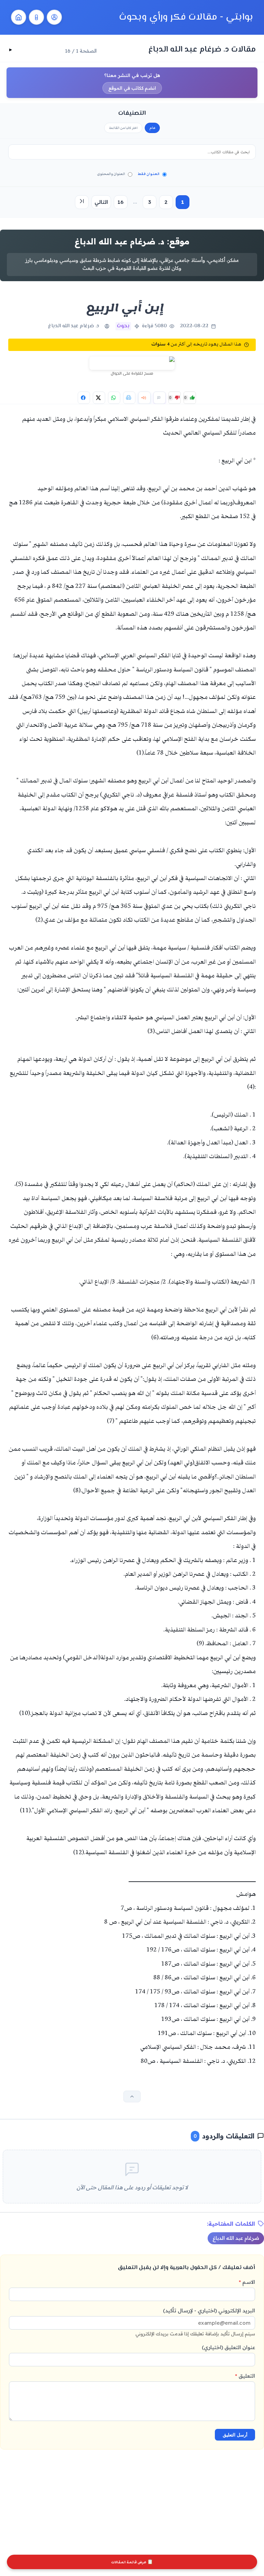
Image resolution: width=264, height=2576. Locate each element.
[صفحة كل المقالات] (36, 17)
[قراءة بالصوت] (144, 398)
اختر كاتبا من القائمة (123, 128)
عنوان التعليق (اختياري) (228, 2347)
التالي (101, 202)
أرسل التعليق (235, 2435)
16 (120, 202)
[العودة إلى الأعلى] (132, 2096)
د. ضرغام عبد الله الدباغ (74, 326)
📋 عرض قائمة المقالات (132, 2562)
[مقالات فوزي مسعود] (54, 17)
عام (152, 128)
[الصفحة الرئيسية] (19, 17)
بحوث (123, 326)
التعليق (245, 2376)
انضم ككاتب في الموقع (132, 88)
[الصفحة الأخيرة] (82, 202)
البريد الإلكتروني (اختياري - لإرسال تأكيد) (195, 2322)
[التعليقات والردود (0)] (159, 398)
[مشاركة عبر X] (99, 398)
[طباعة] (129, 398)
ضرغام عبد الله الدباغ (236, 2238)
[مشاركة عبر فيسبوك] (84, 398)
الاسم (247, 2282)
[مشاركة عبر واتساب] (114, 398)
